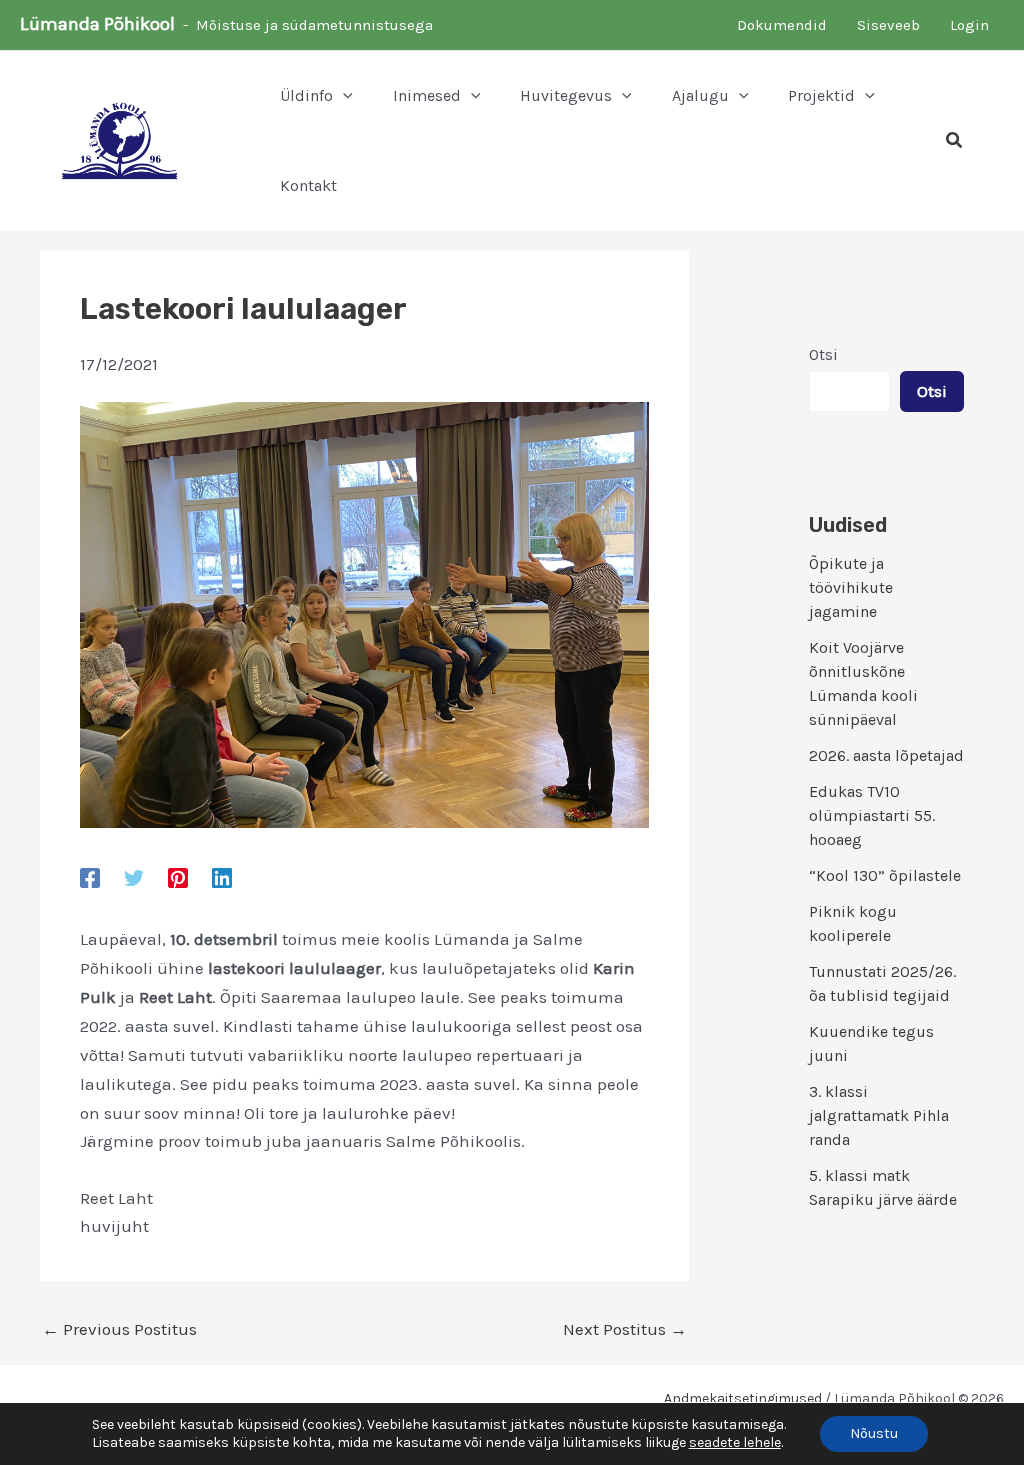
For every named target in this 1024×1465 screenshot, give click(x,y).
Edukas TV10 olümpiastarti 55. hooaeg (872, 815)
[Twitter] (134, 877)
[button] (343, 96)
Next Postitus (625, 1329)
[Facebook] (90, 877)
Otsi (823, 354)
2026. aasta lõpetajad (886, 755)
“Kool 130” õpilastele (885, 875)
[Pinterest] (178, 877)
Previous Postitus (119, 1329)
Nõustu (874, 1433)
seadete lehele (735, 1442)
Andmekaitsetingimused (743, 1398)
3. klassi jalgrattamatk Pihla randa (879, 1115)
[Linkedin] (222, 877)
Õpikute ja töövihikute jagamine (851, 587)
